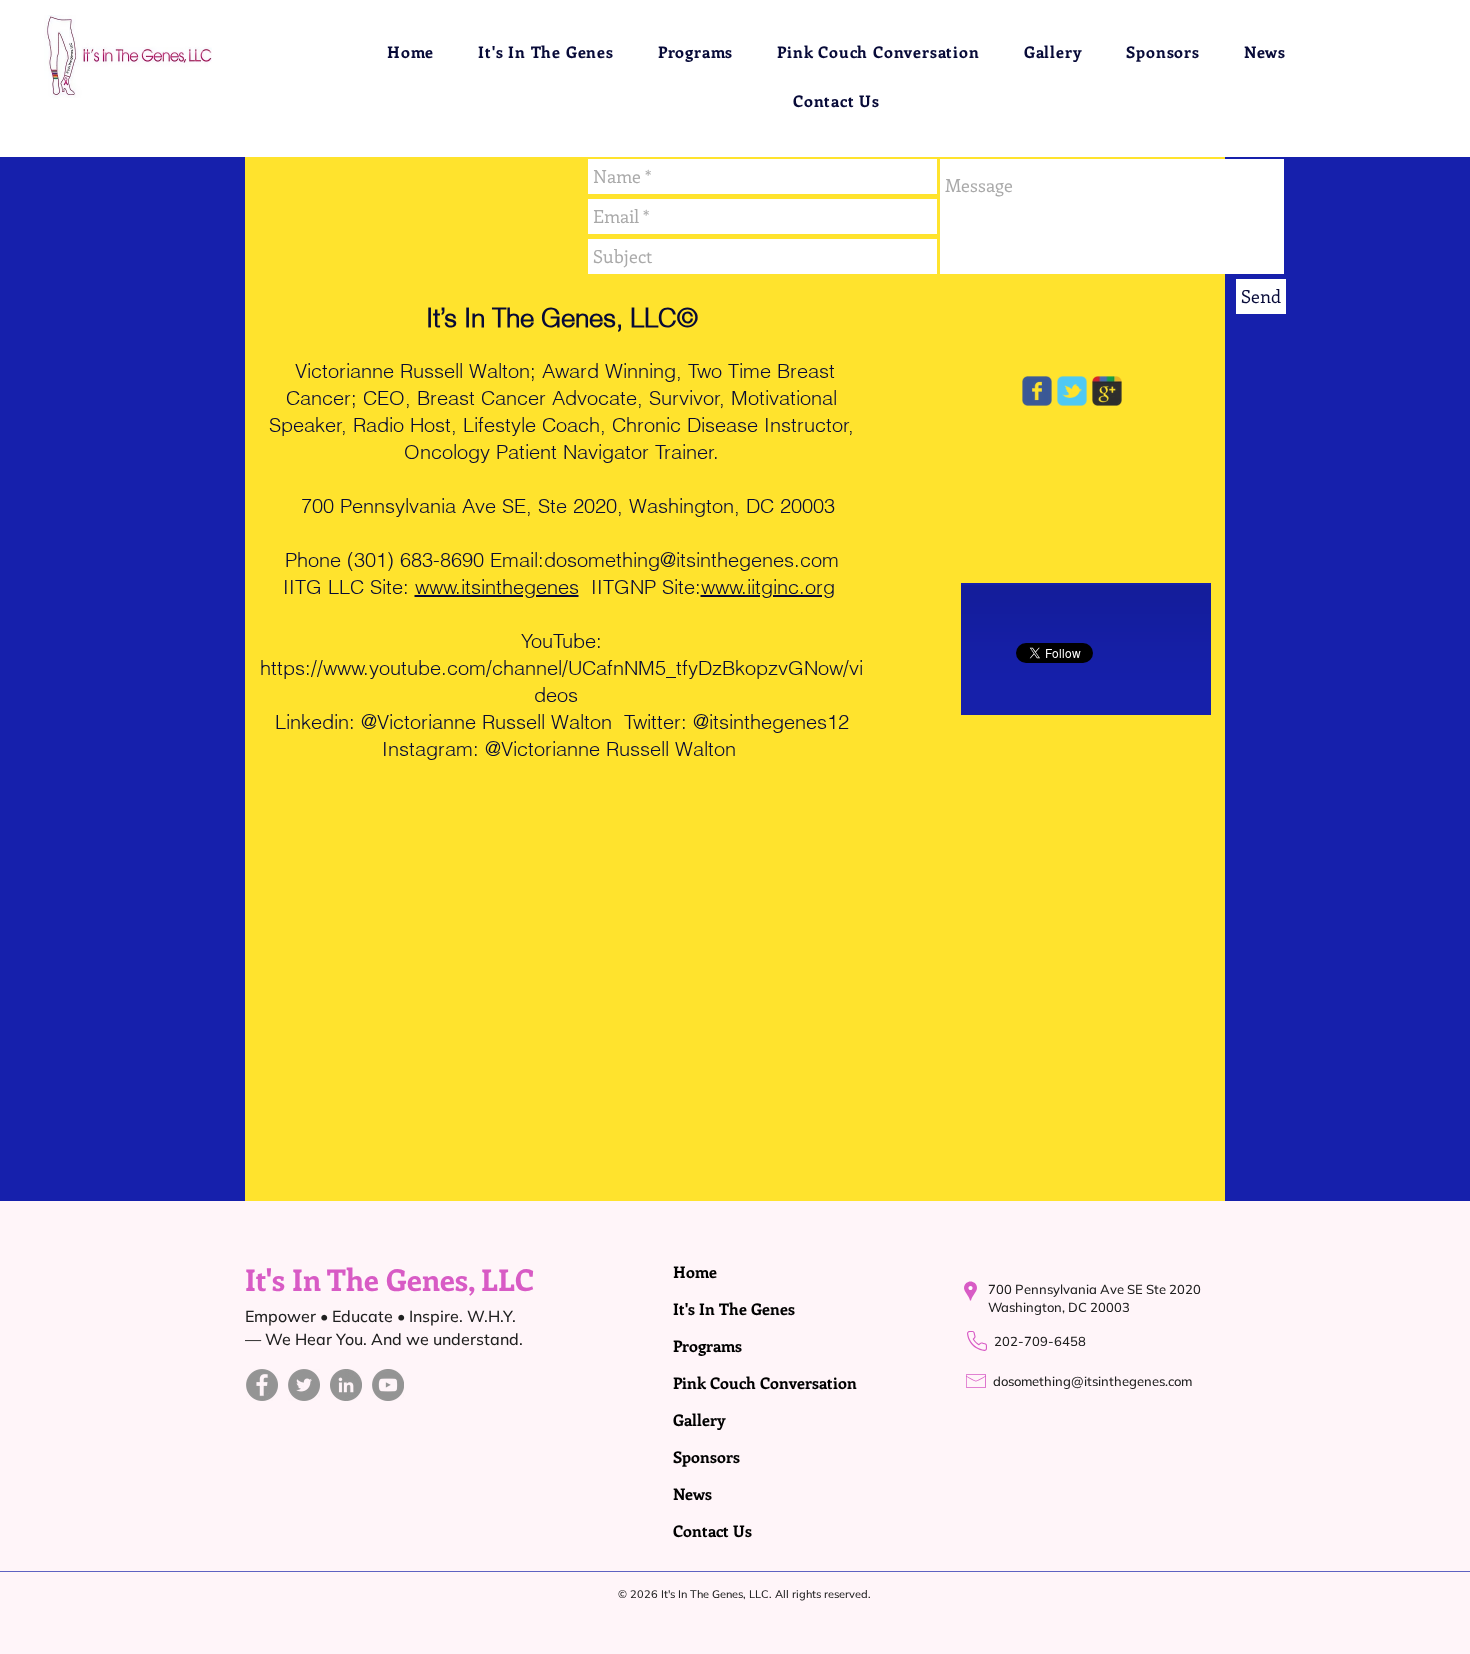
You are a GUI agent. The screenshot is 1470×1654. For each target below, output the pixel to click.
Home (695, 1271)
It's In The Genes (721, 1308)
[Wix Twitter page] (1072, 391)
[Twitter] (304, 1385)
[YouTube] (388, 1385)
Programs (707, 1345)
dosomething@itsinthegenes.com (691, 559)
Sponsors (706, 1456)
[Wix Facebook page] (1037, 391)
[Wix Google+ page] (1107, 391)
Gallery (699, 1419)
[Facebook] (262, 1385)
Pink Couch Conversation (721, 1382)
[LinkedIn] (346, 1385)
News (692, 1493)
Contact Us (712, 1530)
